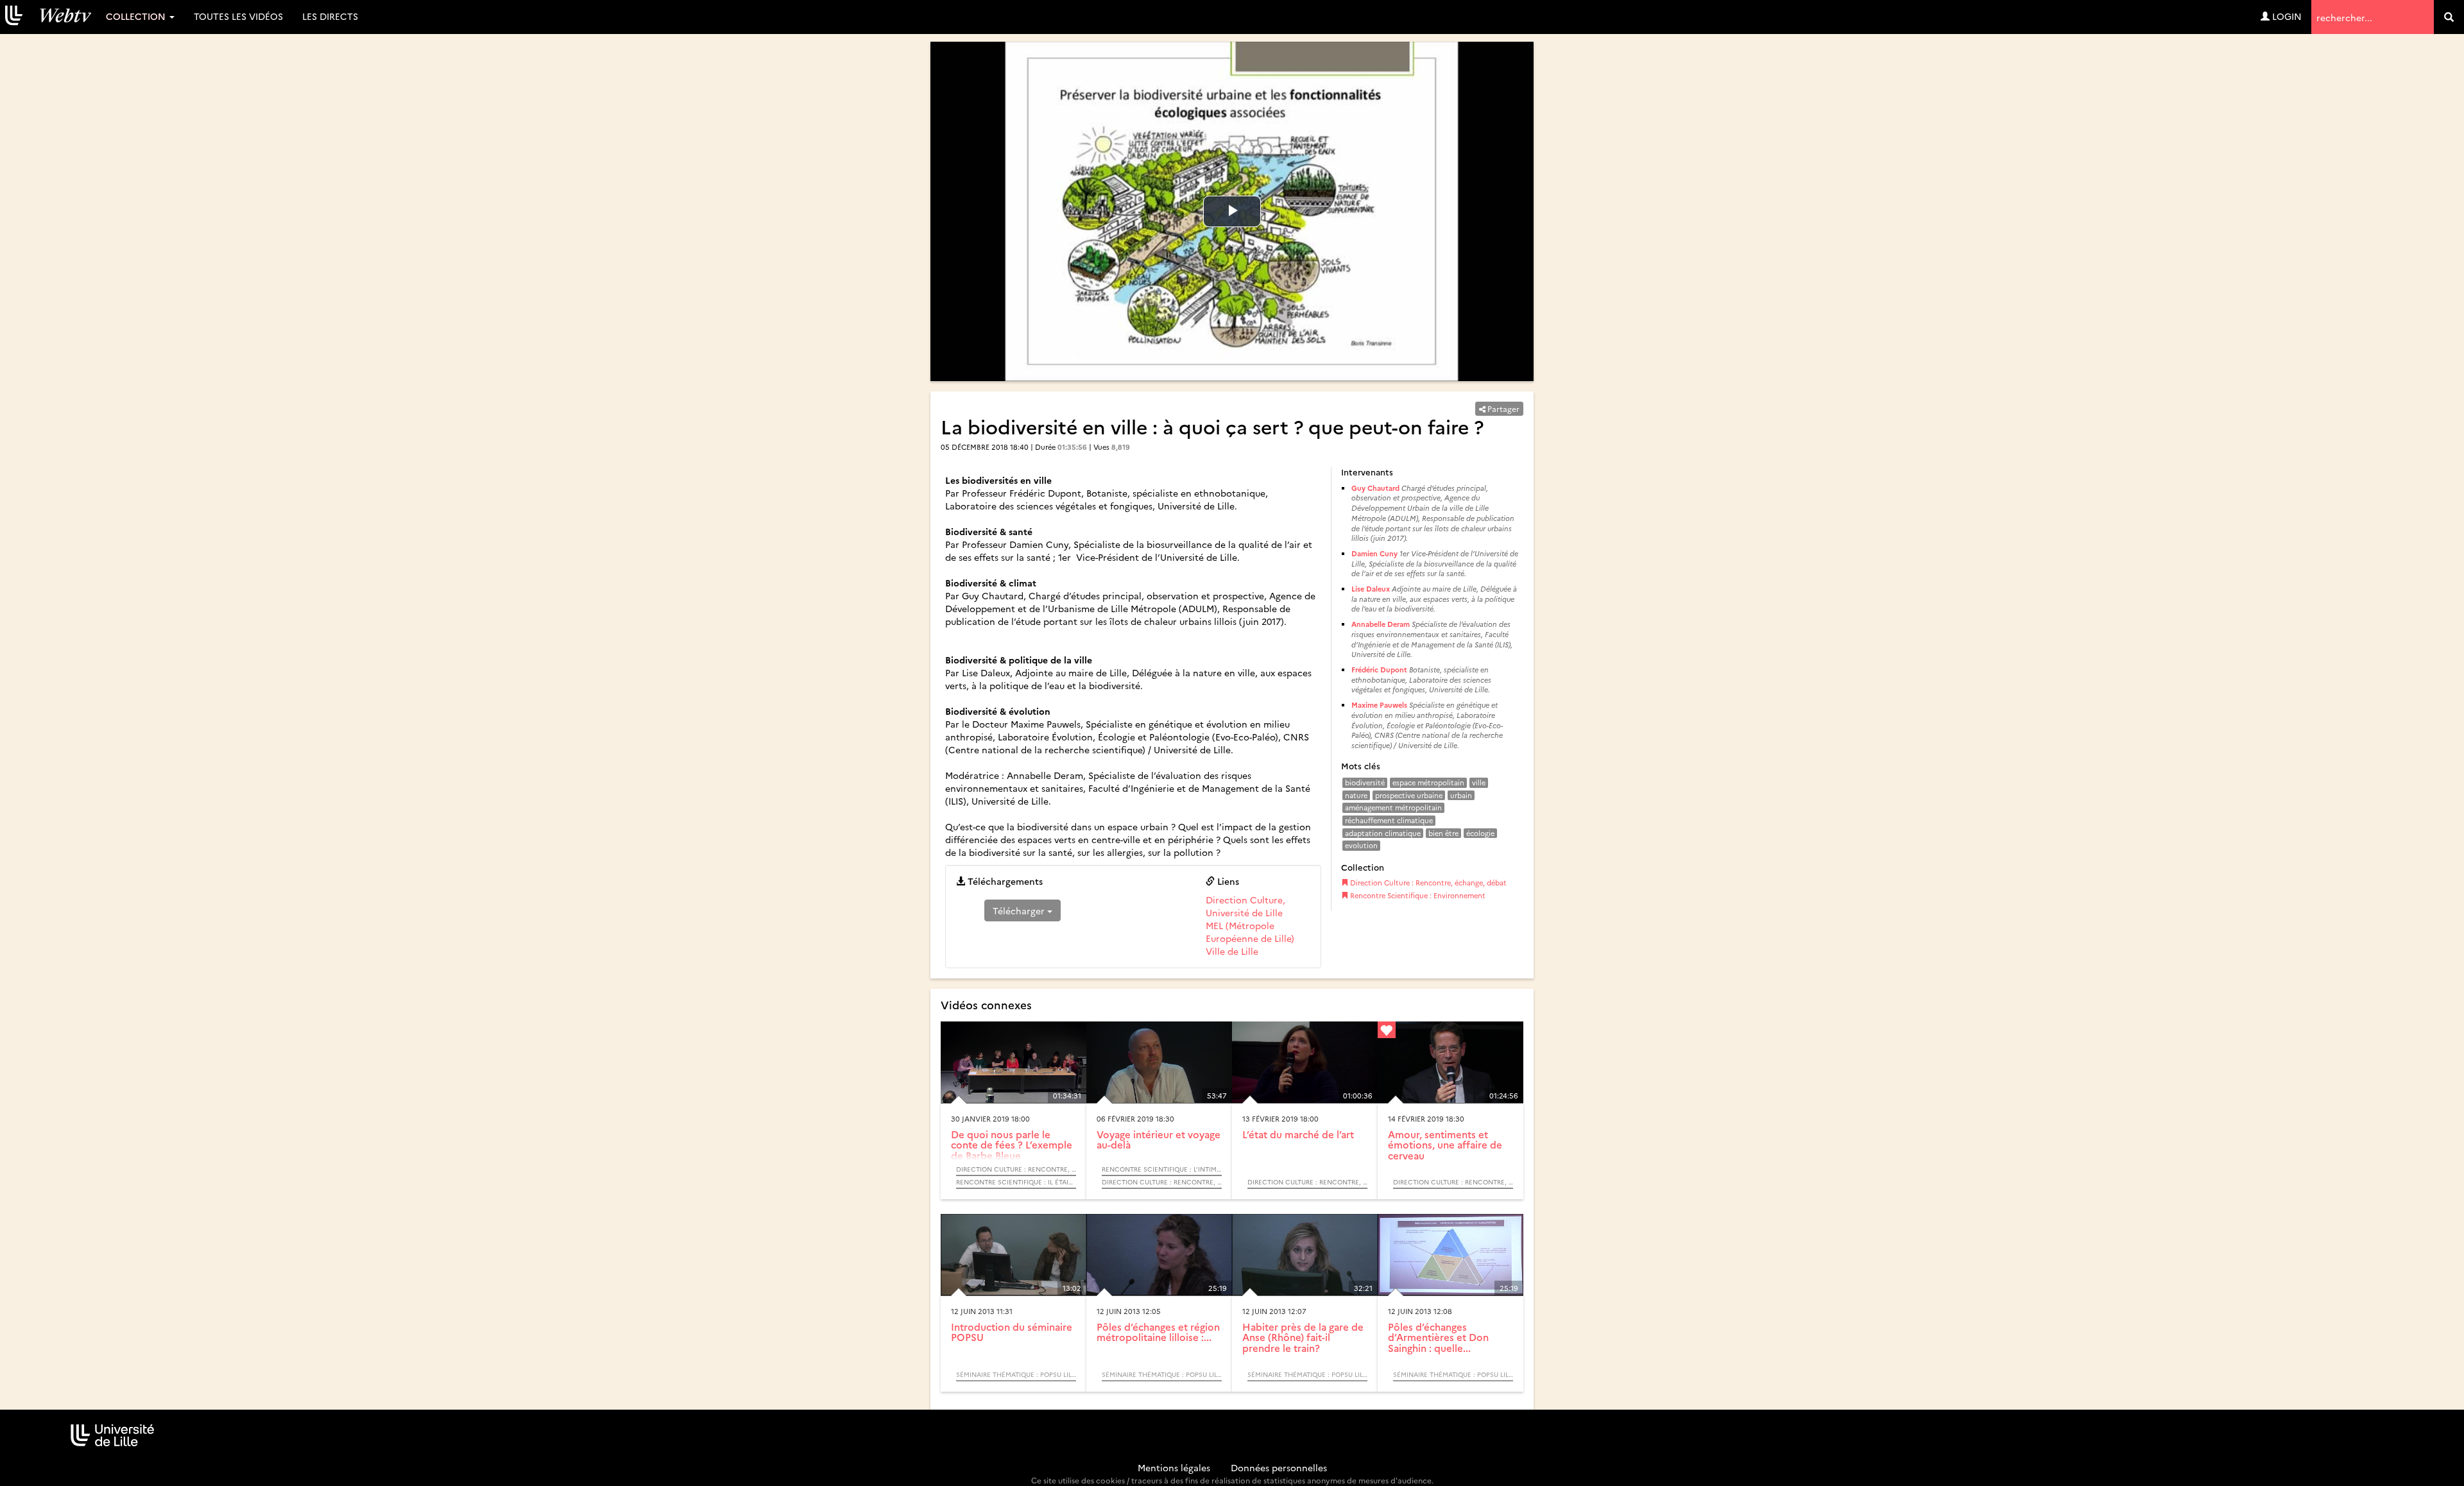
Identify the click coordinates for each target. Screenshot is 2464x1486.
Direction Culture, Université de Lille (1245, 906)
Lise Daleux (1371, 589)
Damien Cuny (1374, 553)
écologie (1480, 833)
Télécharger (1020, 910)
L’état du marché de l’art (1298, 1134)
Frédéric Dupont (1379, 670)
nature (1356, 795)
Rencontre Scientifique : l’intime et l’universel (1162, 1169)
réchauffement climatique (1389, 820)
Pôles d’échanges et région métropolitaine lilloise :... (1158, 1332)
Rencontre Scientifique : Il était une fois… (1016, 1182)
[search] (2449, 17)
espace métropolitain (1428, 782)
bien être (1443, 833)
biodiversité (1365, 782)
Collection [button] (137, 16)
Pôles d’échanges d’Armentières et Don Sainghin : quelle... (1438, 1337)
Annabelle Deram (1381, 624)
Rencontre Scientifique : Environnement (1417, 895)
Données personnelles (1279, 1467)
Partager (1502, 408)
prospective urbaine (1409, 795)
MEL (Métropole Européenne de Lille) (1250, 932)
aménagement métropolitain (1393, 807)
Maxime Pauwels (1379, 705)
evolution (1361, 845)
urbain (1461, 795)
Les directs (330, 16)
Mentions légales (1174, 1467)
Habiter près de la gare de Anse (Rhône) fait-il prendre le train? (1303, 1337)
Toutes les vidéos (238, 16)
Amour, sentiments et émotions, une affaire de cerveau (1445, 1145)
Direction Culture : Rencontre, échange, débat (1427, 883)
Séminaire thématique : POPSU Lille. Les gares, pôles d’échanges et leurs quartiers (1016, 1374)
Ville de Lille (1232, 951)
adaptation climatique (1383, 833)
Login (2286, 16)
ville (1479, 782)
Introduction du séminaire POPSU (1012, 1332)
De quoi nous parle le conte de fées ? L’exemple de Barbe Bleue (1012, 1145)
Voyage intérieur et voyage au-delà (1159, 1140)
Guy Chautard (1375, 488)
